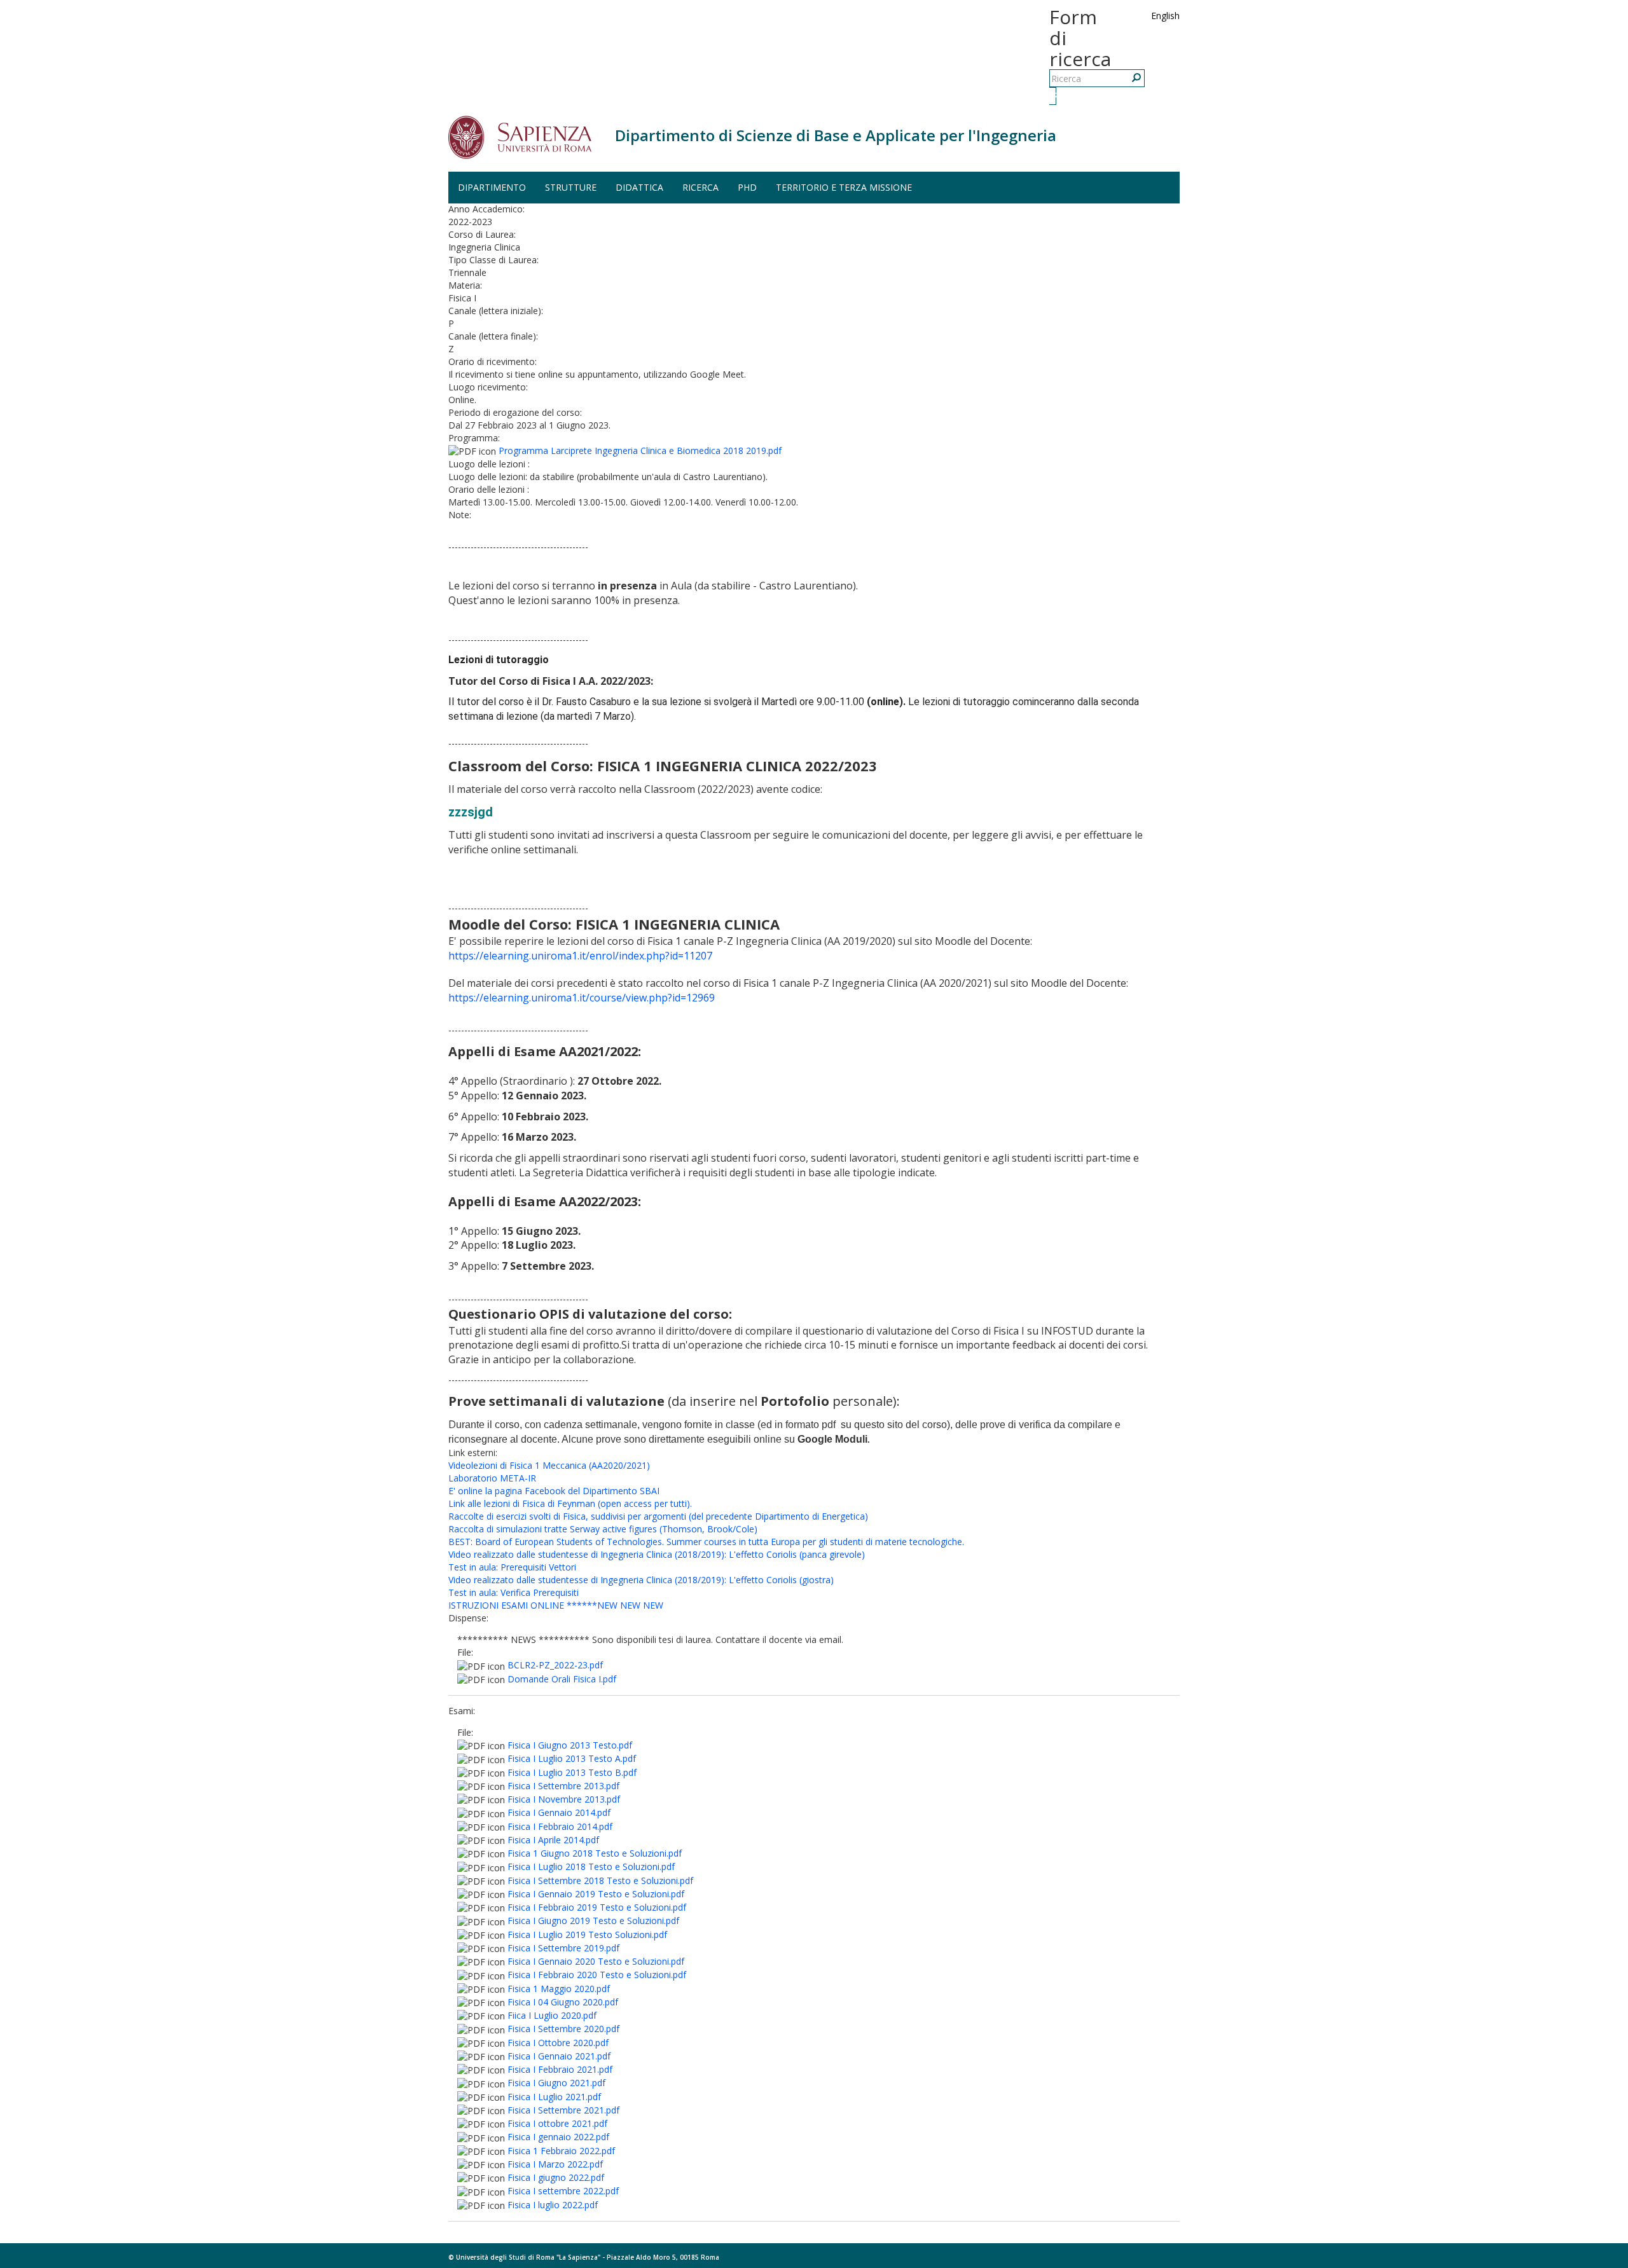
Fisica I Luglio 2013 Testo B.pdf (572, 1772)
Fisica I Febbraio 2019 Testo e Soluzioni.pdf (597, 1907)
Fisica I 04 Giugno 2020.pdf (563, 2002)
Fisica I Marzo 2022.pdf (555, 2164)
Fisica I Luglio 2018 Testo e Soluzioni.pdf (591, 1866)
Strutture (571, 187)
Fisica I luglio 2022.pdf (553, 2205)
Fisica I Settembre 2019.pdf (563, 1948)
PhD (747, 187)
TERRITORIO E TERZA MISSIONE (844, 187)
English (1165, 16)
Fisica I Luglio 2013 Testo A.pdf (572, 1758)
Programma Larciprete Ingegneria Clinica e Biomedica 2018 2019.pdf (640, 450)
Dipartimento (492, 187)
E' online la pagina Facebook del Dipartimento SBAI (554, 1491)
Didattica (639, 187)
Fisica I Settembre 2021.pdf (563, 2110)
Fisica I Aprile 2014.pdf (553, 1840)
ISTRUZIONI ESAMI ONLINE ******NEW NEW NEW (556, 1605)
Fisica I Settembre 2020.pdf (563, 2029)
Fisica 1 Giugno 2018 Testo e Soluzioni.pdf (595, 1853)
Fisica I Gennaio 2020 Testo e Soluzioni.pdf (596, 1961)
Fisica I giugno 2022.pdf (556, 2177)
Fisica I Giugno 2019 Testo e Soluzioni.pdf (593, 1921)
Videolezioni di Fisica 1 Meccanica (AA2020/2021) (549, 1465)
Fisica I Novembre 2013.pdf (564, 1799)
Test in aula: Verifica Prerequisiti (514, 1592)
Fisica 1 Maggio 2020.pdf (559, 1989)
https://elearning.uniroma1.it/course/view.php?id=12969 (582, 998)
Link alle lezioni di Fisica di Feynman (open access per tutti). (570, 1503)
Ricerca (1054, 96)
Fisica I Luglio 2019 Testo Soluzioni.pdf (587, 1935)
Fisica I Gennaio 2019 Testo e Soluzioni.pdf (596, 1894)
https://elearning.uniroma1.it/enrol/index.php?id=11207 (580, 956)
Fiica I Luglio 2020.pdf (552, 2015)
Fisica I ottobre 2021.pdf (557, 2123)
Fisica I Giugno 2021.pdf (556, 2083)
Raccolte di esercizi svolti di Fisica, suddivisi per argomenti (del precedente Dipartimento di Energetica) (658, 1516)
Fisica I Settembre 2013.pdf (563, 1786)
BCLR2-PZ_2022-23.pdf (555, 1665)
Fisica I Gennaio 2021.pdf (559, 2056)
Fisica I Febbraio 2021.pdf (560, 2069)
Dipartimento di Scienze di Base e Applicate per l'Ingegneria (836, 135)
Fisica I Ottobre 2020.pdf (558, 2043)
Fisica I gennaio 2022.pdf (558, 2137)
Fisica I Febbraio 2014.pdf (560, 1826)
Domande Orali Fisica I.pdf (562, 1679)
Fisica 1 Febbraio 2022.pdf (561, 2151)
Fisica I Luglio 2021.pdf (554, 2097)
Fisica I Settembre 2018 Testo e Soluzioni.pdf (600, 1880)
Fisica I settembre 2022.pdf (563, 2191)
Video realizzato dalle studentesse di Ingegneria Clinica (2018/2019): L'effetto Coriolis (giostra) (641, 1580)
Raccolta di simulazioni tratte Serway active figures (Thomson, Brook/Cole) (603, 1529)
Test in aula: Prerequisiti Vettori (512, 1567)
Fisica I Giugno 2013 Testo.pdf (570, 1745)
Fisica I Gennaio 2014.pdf (559, 1812)
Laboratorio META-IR (492, 1478)
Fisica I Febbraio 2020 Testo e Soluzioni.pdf (597, 1975)
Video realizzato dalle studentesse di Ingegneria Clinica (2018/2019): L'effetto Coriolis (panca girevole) (657, 1554)
